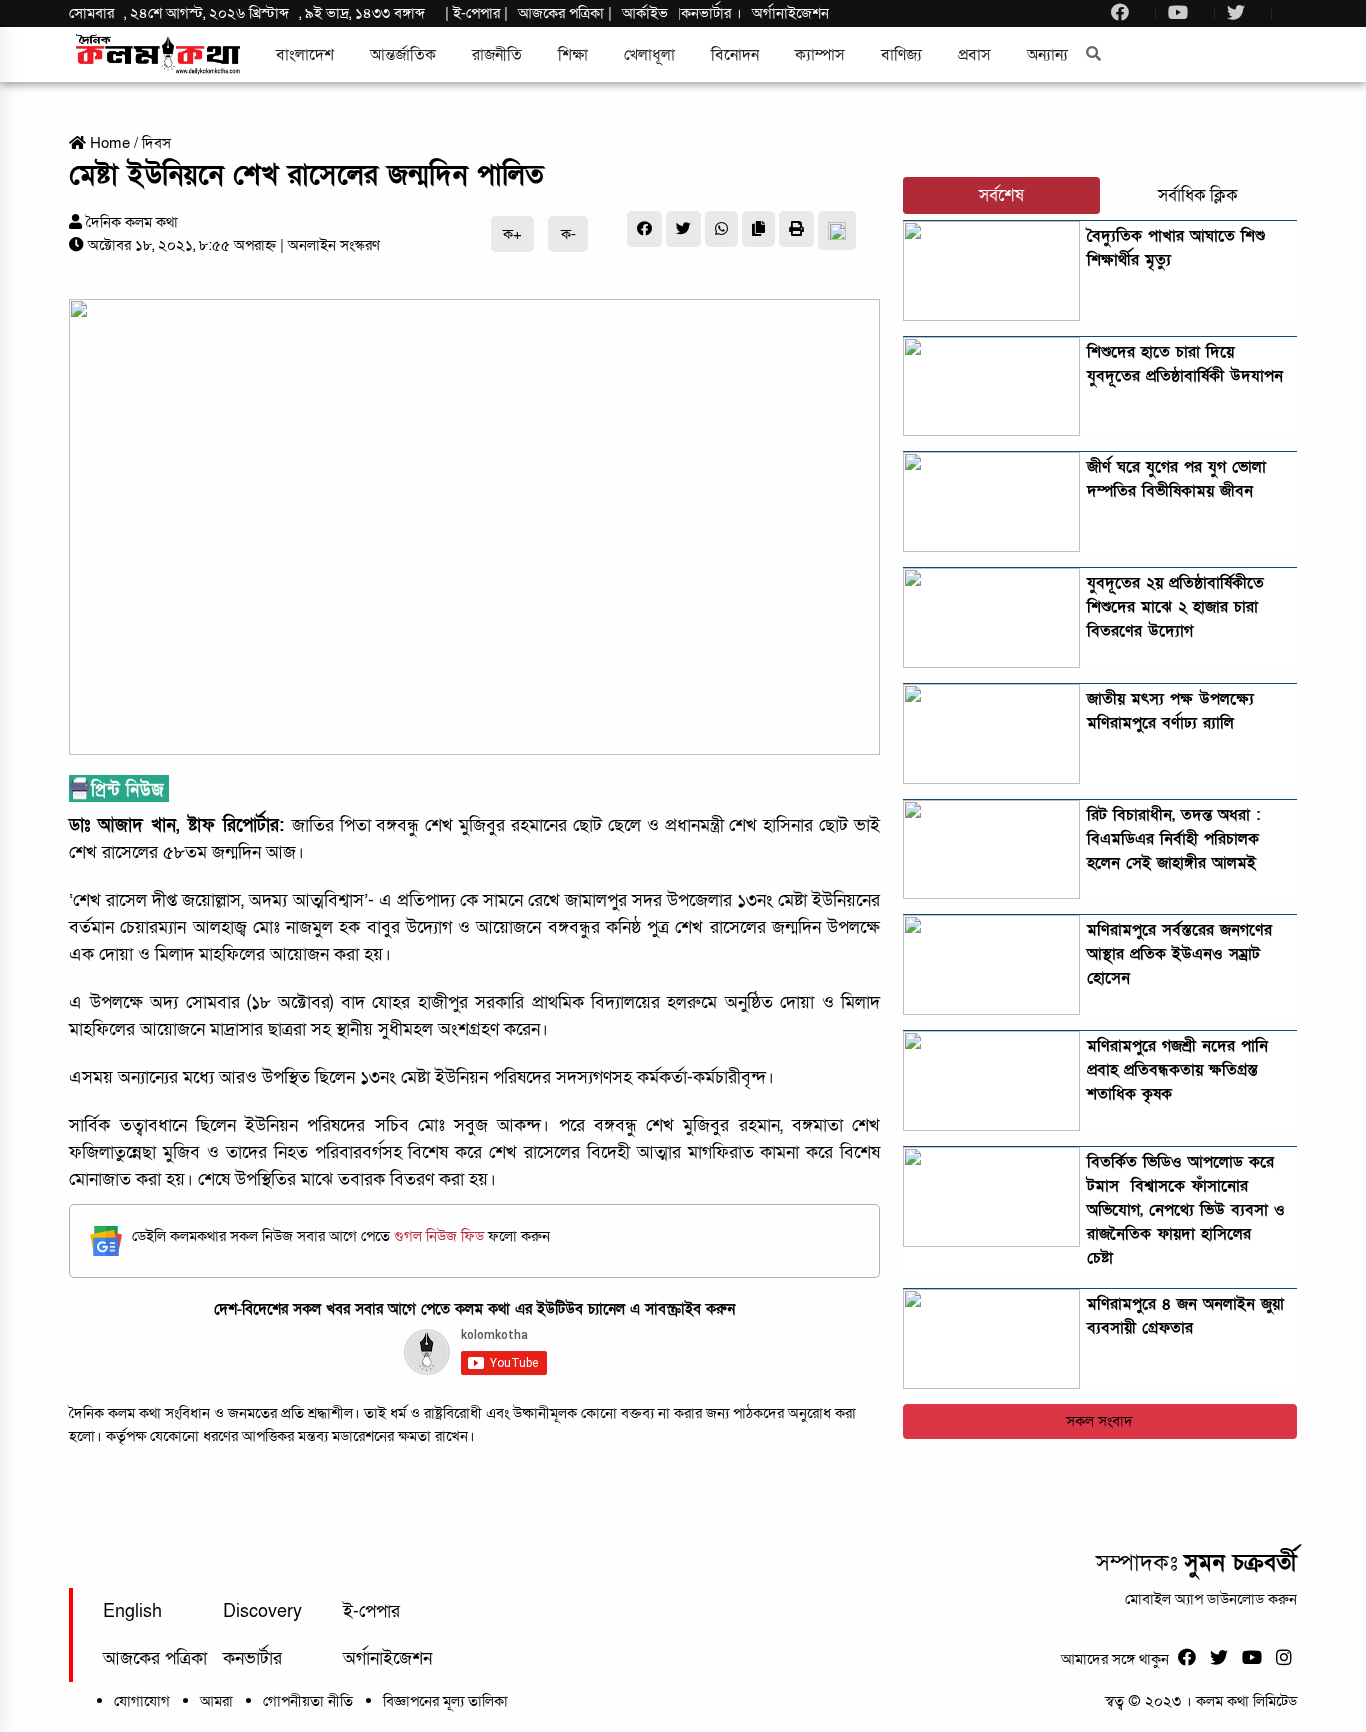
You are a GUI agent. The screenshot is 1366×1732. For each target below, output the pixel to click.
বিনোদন (735, 55)
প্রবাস (974, 55)
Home (108, 143)
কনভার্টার (708, 13)
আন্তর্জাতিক (403, 55)
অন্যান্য (1047, 55)
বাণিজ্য (901, 55)
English (132, 1611)
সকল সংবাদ (1099, 1421)
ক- (568, 234)
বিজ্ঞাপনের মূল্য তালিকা (445, 1701)
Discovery (262, 1611)
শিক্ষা (573, 55)
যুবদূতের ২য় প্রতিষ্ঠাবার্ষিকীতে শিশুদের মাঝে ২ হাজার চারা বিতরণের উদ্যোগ (1175, 607)
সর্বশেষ (1001, 195)
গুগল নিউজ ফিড (441, 1236)
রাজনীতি (497, 55)
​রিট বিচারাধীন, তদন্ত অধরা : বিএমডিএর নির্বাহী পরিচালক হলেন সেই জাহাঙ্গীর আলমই (1173, 839)
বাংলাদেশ (305, 55)
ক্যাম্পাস (820, 55)
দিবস (156, 143)
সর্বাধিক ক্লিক (1198, 195)
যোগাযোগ (142, 1701)
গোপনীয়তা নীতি (308, 1701)
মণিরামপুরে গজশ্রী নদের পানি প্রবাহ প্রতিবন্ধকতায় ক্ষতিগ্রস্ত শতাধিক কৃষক (1177, 1070)
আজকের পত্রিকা (155, 1658)
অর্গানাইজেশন (790, 13)
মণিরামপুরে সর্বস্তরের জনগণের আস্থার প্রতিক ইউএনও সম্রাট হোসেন (1179, 954)
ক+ (512, 234)
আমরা (216, 1701)
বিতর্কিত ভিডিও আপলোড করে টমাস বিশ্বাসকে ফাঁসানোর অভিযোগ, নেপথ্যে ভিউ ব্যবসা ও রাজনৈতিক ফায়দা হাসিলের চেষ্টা (1186, 1210)
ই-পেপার (476, 13)
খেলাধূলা (649, 55)
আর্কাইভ (645, 13)
